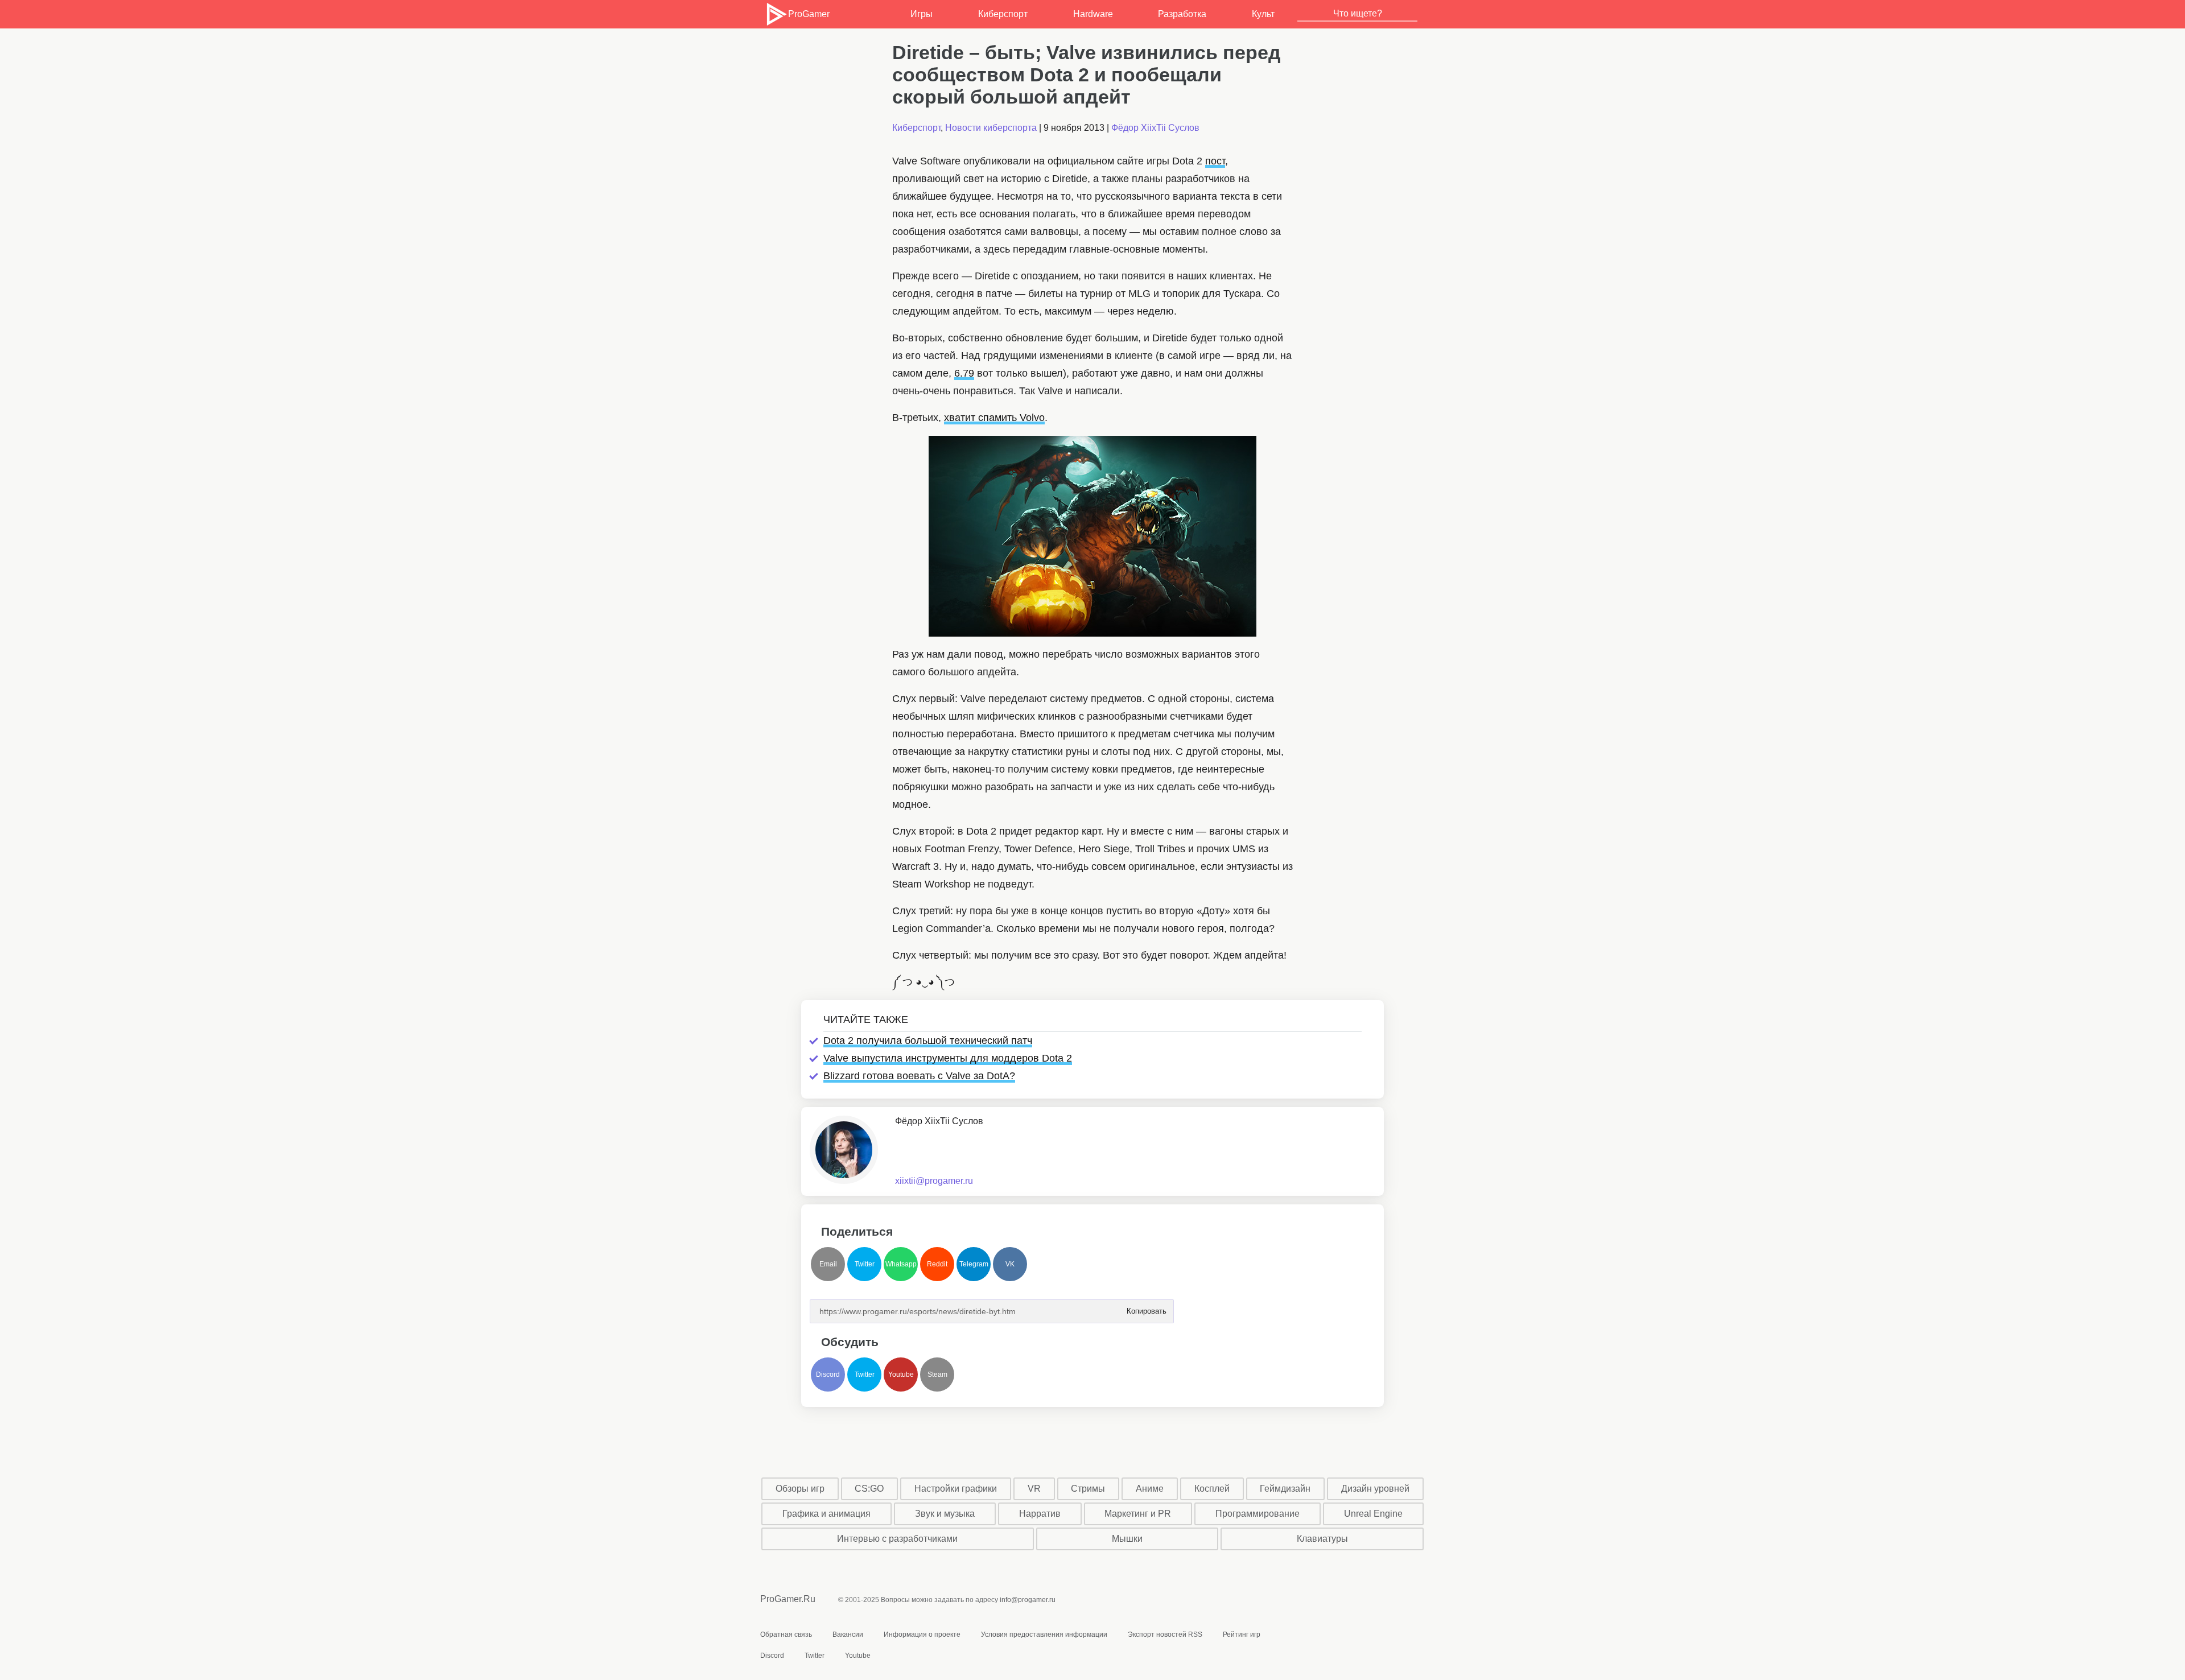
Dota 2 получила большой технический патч (928, 1041)
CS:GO (869, 1489)
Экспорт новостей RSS (1165, 1634)
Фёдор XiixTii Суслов (1155, 128)
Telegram (974, 1264)
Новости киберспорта (991, 128)
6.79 (964, 373)
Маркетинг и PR (1138, 1514)
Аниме (1150, 1489)
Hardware (1093, 14)
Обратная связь (786, 1634)
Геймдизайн (1285, 1489)
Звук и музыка (945, 1514)
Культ (1263, 14)
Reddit (937, 1264)
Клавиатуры (1322, 1539)
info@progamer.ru (1028, 1600)
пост (1215, 161)
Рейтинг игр (1242, 1634)
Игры (922, 14)
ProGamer (809, 14)
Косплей (1212, 1489)
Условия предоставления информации (1044, 1634)
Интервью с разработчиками (897, 1539)
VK (1010, 1264)
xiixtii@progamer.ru (934, 1181)
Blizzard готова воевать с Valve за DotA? (919, 1076)
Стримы (1088, 1489)
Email (828, 1264)
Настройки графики (956, 1489)
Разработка (1182, 14)
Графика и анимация (826, 1514)
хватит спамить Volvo (994, 418)
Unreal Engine (1373, 1514)
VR (1034, 1489)
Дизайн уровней (1375, 1489)
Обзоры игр (800, 1489)
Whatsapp (901, 1264)
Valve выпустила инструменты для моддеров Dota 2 (948, 1058)
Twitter (865, 1264)
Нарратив (1040, 1514)
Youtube (901, 1374)
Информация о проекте (922, 1634)
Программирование (1258, 1514)
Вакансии (848, 1634)
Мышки (1127, 1539)
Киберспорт (1003, 14)
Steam (937, 1374)
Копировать (1146, 1308)
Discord (828, 1374)
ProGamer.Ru (788, 1599)
